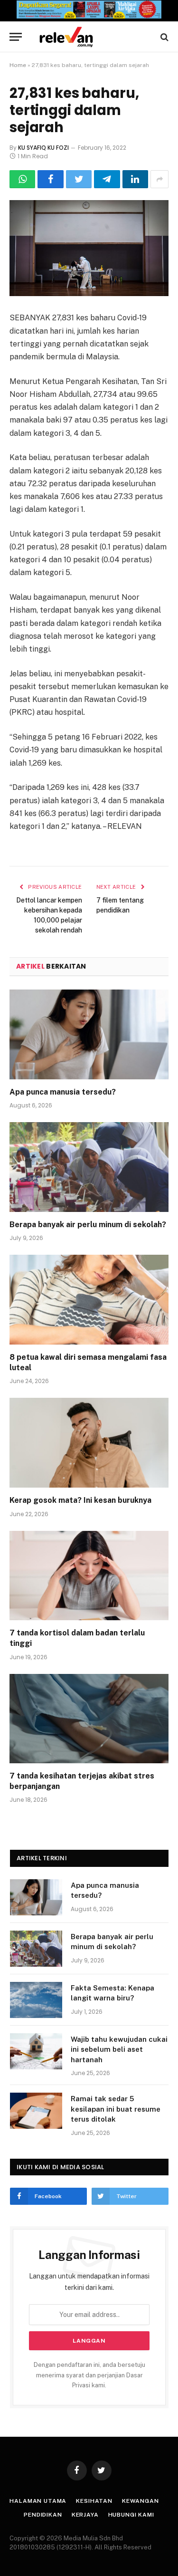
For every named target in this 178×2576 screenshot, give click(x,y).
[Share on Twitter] (79, 179)
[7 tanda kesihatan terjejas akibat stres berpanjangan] (89, 1719)
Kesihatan (94, 2501)
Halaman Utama (38, 2501)
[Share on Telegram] (107, 179)
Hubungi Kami (131, 2515)
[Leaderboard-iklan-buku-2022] (89, 16)
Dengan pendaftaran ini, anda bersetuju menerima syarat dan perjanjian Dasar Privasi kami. (89, 2375)
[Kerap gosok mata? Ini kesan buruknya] (89, 1442)
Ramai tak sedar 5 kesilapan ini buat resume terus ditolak (116, 2109)
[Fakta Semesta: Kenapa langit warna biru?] (36, 2000)
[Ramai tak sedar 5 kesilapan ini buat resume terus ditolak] (36, 2111)
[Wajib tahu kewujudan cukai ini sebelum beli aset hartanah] (36, 2051)
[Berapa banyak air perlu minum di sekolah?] (89, 1167)
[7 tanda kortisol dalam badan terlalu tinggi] (89, 1576)
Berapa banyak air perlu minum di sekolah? (88, 1225)
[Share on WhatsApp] (22, 179)
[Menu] (16, 37)
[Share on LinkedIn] (135, 179)
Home (18, 65)
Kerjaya (85, 2515)
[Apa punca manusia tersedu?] (89, 1034)
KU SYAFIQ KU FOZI (43, 148)
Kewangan (141, 2501)
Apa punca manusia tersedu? (63, 1092)
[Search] (164, 37)
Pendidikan (43, 2515)
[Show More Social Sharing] (159, 179)
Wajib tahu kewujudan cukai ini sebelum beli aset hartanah (119, 2049)
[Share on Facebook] (50, 179)
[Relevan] (94, 37)
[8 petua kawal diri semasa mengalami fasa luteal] (89, 1299)
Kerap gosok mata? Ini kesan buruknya (80, 1500)
